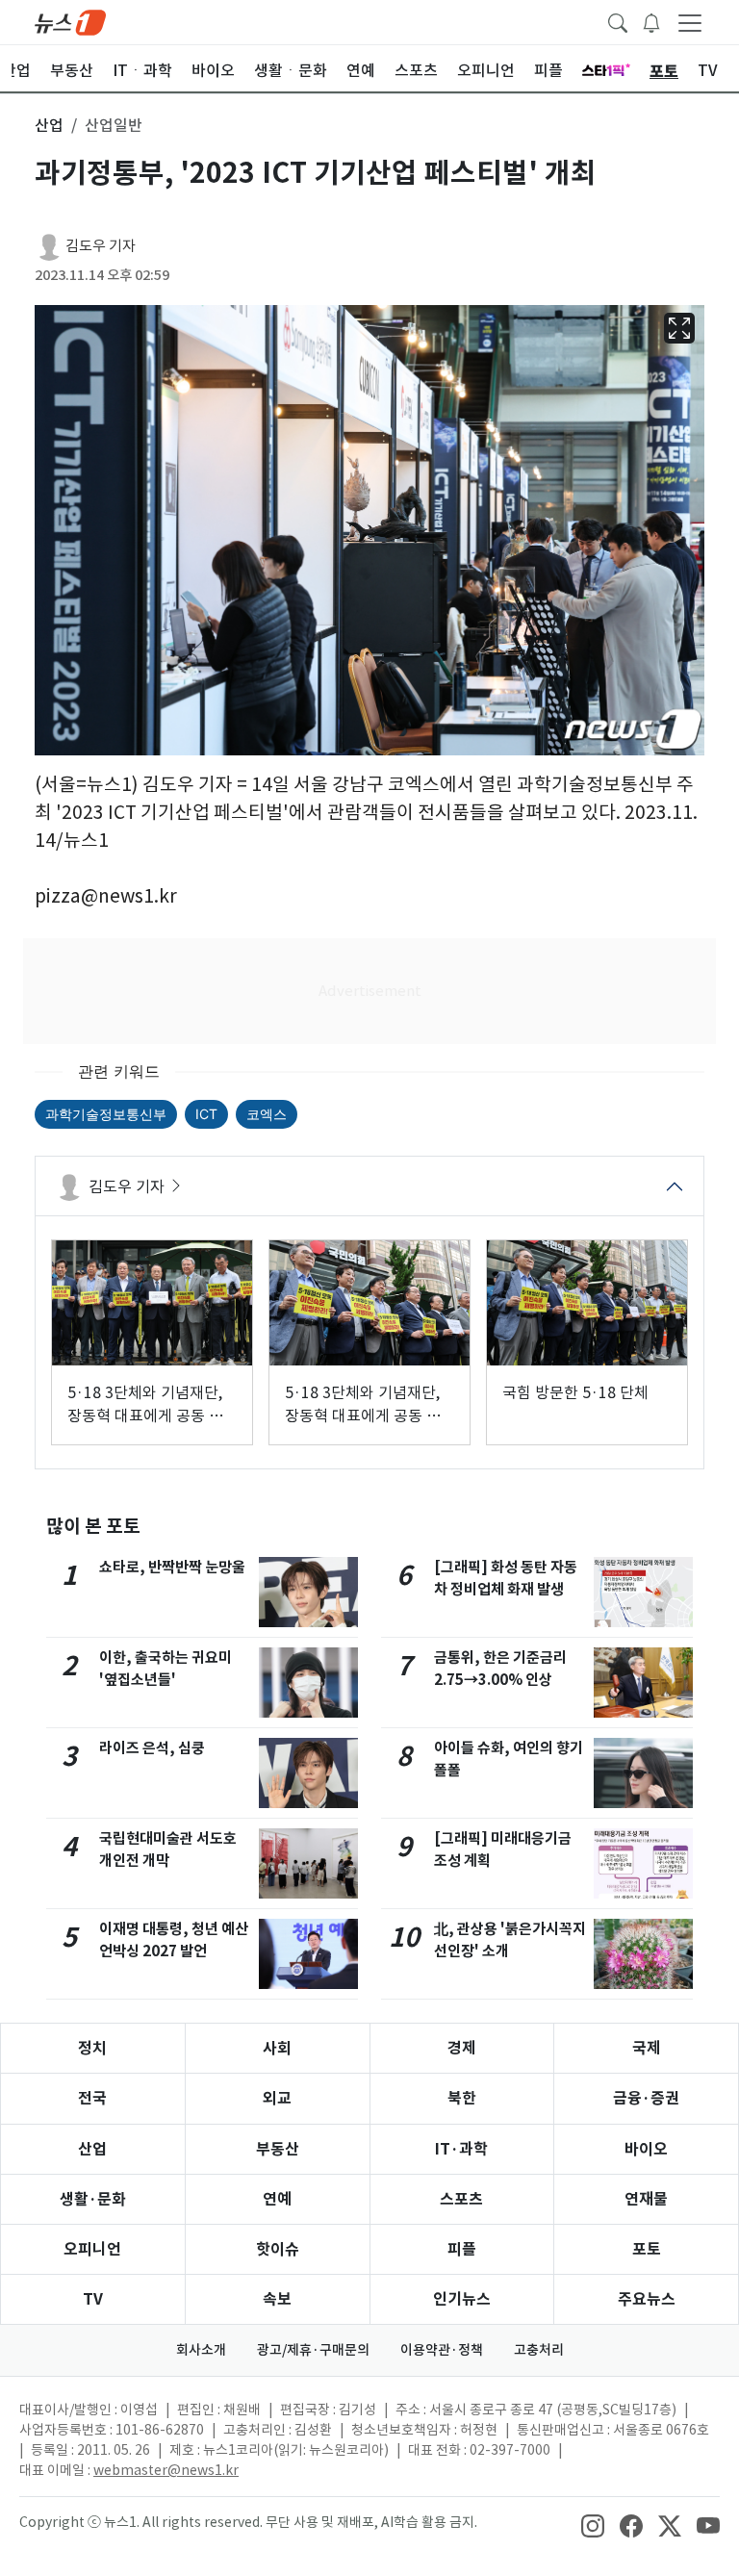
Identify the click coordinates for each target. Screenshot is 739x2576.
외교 (277, 2098)
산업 (92, 2149)
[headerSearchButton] (618, 21)
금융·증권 (646, 2098)
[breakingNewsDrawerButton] (651, 21)
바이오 (646, 2149)
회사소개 (201, 2350)
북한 (462, 2098)
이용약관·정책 (442, 2350)
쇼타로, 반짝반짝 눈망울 (172, 1567)
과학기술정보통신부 (106, 1114)
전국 (92, 2098)
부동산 (278, 2149)
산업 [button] (49, 125)
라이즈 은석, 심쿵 (152, 1748)
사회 (277, 2048)
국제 (647, 2048)
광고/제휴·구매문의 (313, 2350)
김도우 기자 (101, 246)
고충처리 (539, 2350)
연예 (277, 2199)
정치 (92, 2048)
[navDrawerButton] (690, 22)
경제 (462, 2048)
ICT (206, 1114)
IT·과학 (461, 2149)
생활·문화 (93, 2199)
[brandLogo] (70, 21)
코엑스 (267, 1114)
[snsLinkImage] (593, 2524)
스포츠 (461, 2199)
